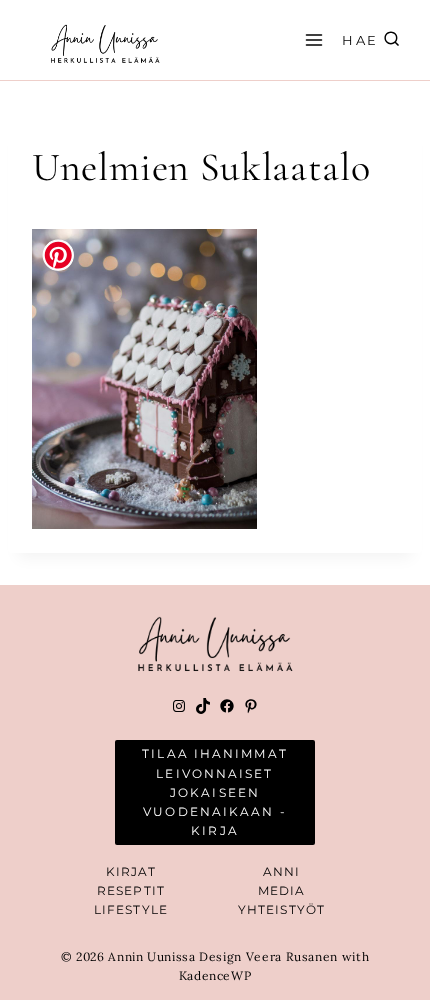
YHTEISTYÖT (281, 909)
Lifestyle (131, 909)
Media (282, 890)
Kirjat (131, 871)
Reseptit (131, 890)
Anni (281, 871)
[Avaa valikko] (311, 39)
